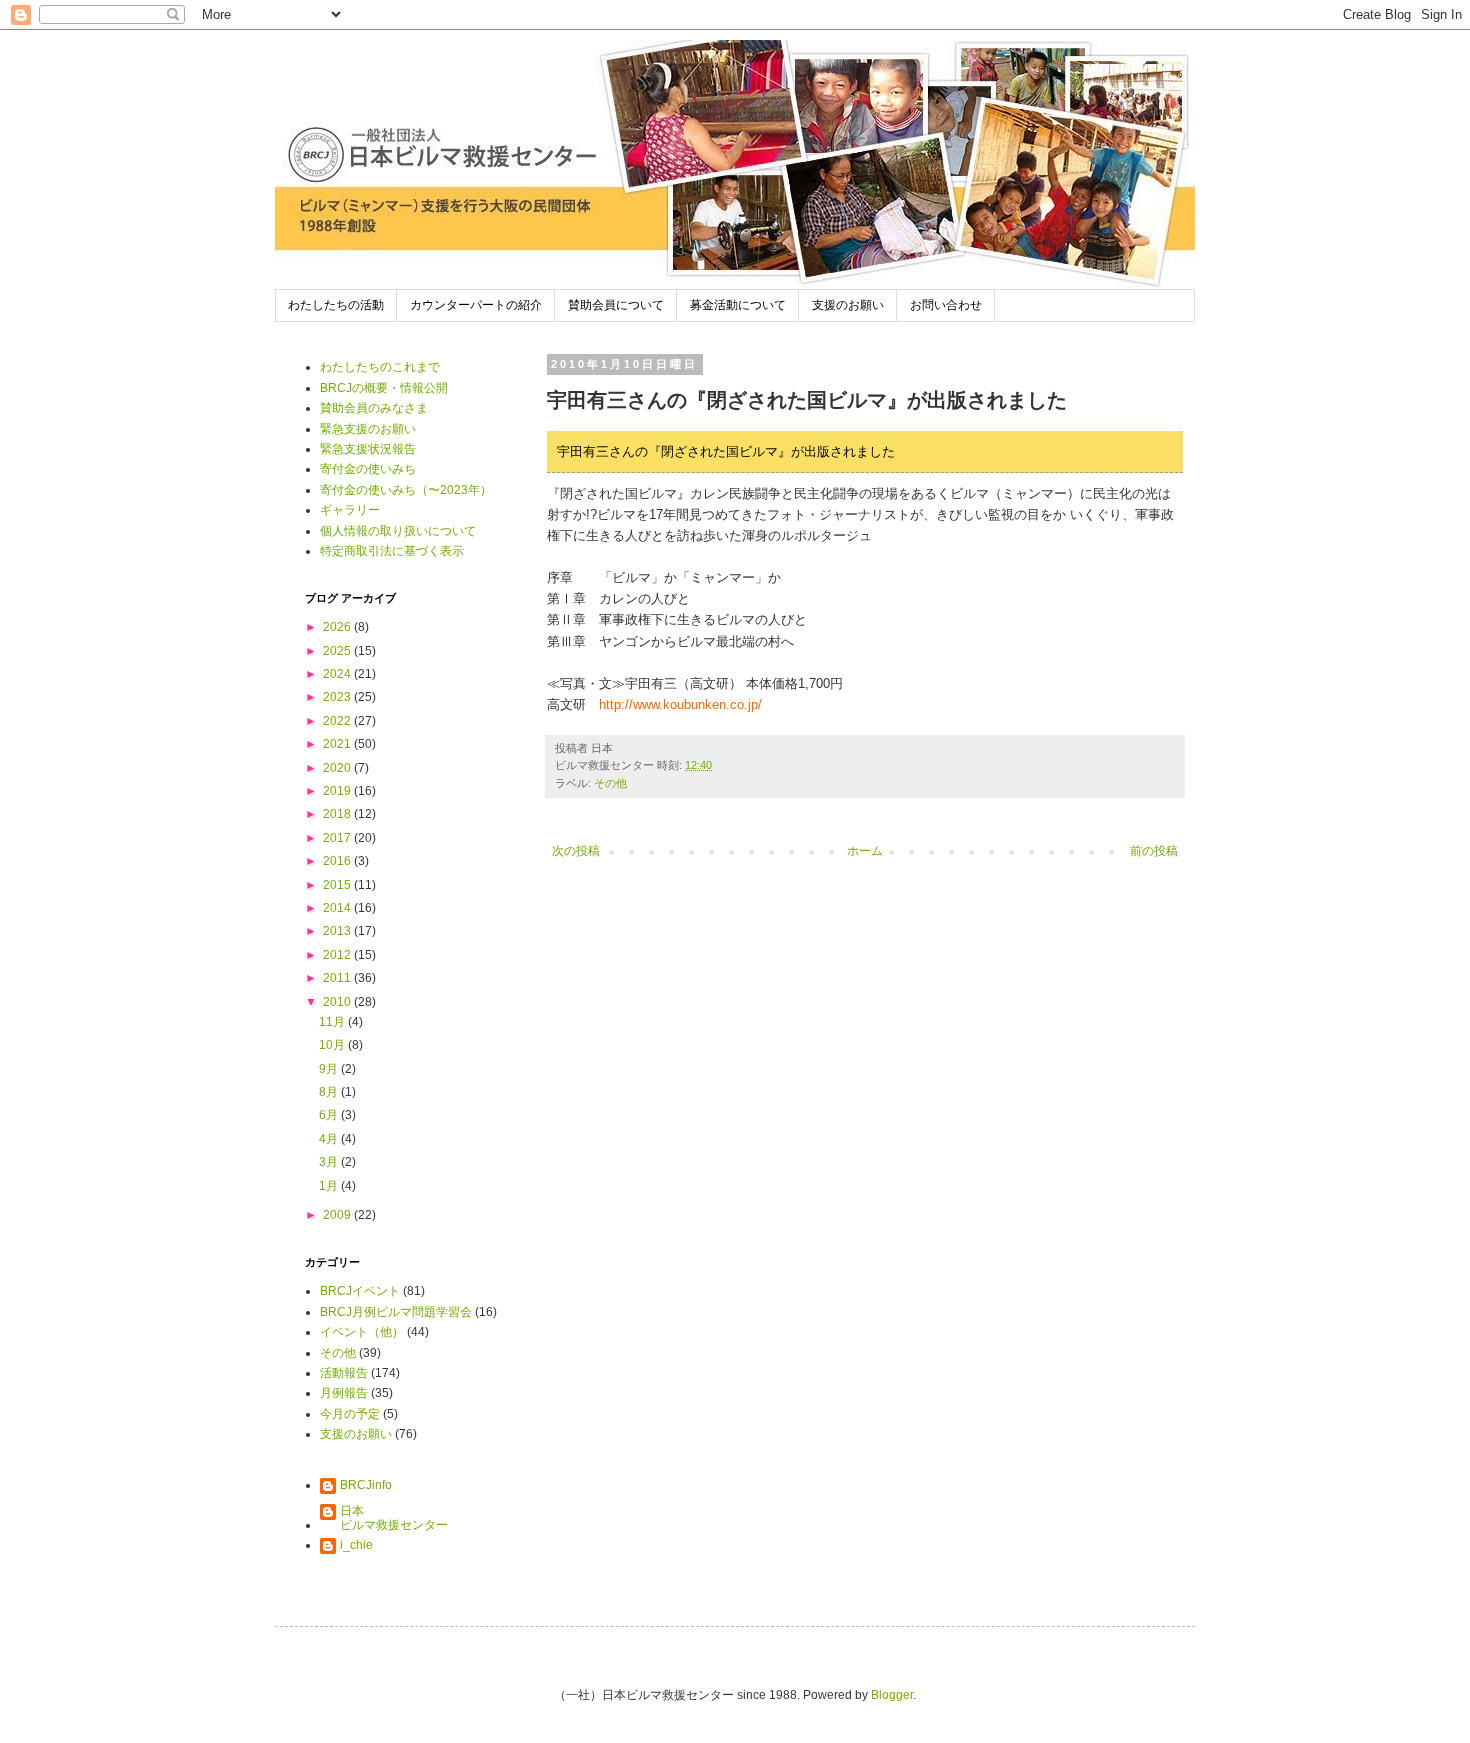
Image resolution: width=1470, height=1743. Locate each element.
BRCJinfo (366, 1485)
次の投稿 (576, 851)
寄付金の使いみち (368, 469)
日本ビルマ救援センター (394, 1518)
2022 (338, 721)
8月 (330, 1092)
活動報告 (344, 1373)
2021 (338, 744)
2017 (338, 838)
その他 (610, 783)
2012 (338, 955)
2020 (338, 768)
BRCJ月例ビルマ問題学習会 (396, 1312)
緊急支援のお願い (368, 429)
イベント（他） (362, 1332)
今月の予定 (350, 1414)
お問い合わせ (946, 305)
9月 (330, 1069)
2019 (338, 791)
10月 (333, 1045)
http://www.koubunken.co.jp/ (680, 704)
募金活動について (738, 305)
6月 (330, 1115)
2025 (338, 651)
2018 (338, 814)
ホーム (865, 851)
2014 (338, 908)
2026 (338, 627)
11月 (333, 1022)
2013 (338, 931)
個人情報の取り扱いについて (398, 531)
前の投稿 (1154, 851)
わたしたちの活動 (336, 305)
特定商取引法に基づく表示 (392, 551)
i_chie (356, 1545)
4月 (330, 1139)
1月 (330, 1186)
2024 (338, 674)
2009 (338, 1215)
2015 (338, 885)
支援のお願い (848, 305)
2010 (338, 1002)
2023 (338, 697)
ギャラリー (350, 510)
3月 (330, 1162)
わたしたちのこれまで (380, 367)
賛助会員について (616, 305)
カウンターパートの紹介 (476, 305)
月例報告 (344, 1393)
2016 (338, 861)
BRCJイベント (360, 1291)
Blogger (892, 1695)
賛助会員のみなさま (374, 408)
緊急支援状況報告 (368, 449)
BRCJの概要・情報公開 (384, 388)
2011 (338, 978)
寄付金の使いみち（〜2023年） (406, 490)
